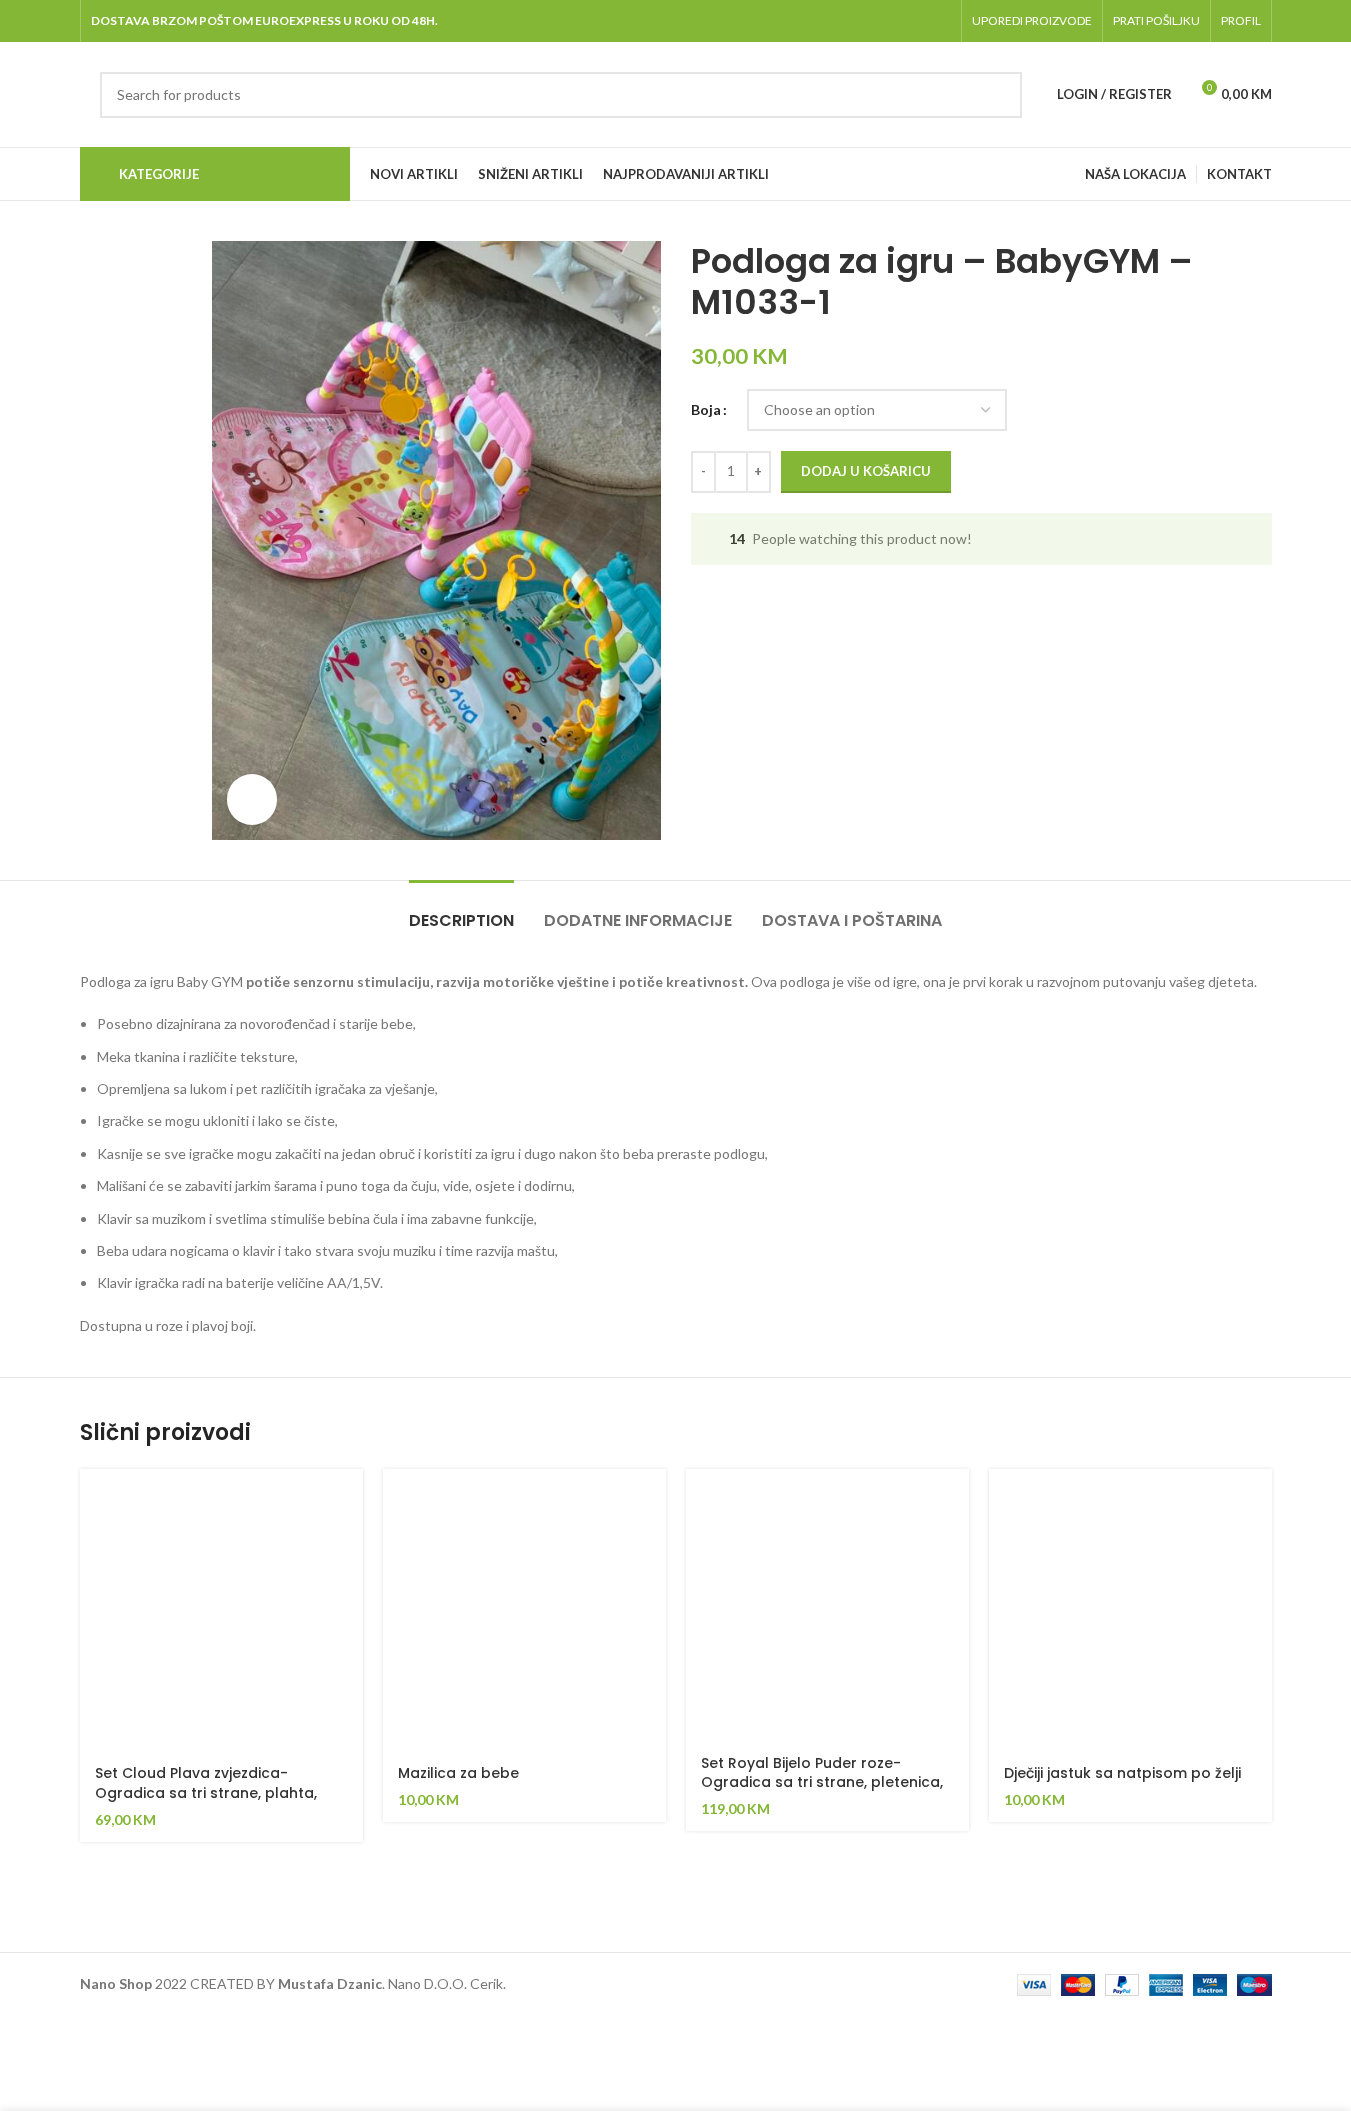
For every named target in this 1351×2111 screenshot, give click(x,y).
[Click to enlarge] (252, 799)
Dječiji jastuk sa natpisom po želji (1122, 1773)
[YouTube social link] (912, 21)
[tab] (461, 910)
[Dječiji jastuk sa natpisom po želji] (1130, 1610)
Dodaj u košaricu (866, 471)
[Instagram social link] (887, 21)
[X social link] (861, 21)
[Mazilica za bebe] (524, 1610)
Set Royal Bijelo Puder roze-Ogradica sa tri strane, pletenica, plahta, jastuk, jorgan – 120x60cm (822, 1782)
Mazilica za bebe (458, 1773)
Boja (706, 409)
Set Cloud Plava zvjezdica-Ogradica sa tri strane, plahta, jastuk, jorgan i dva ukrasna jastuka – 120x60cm (206, 1802)
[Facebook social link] (836, 21)
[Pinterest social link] (937, 21)
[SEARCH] (999, 95)
